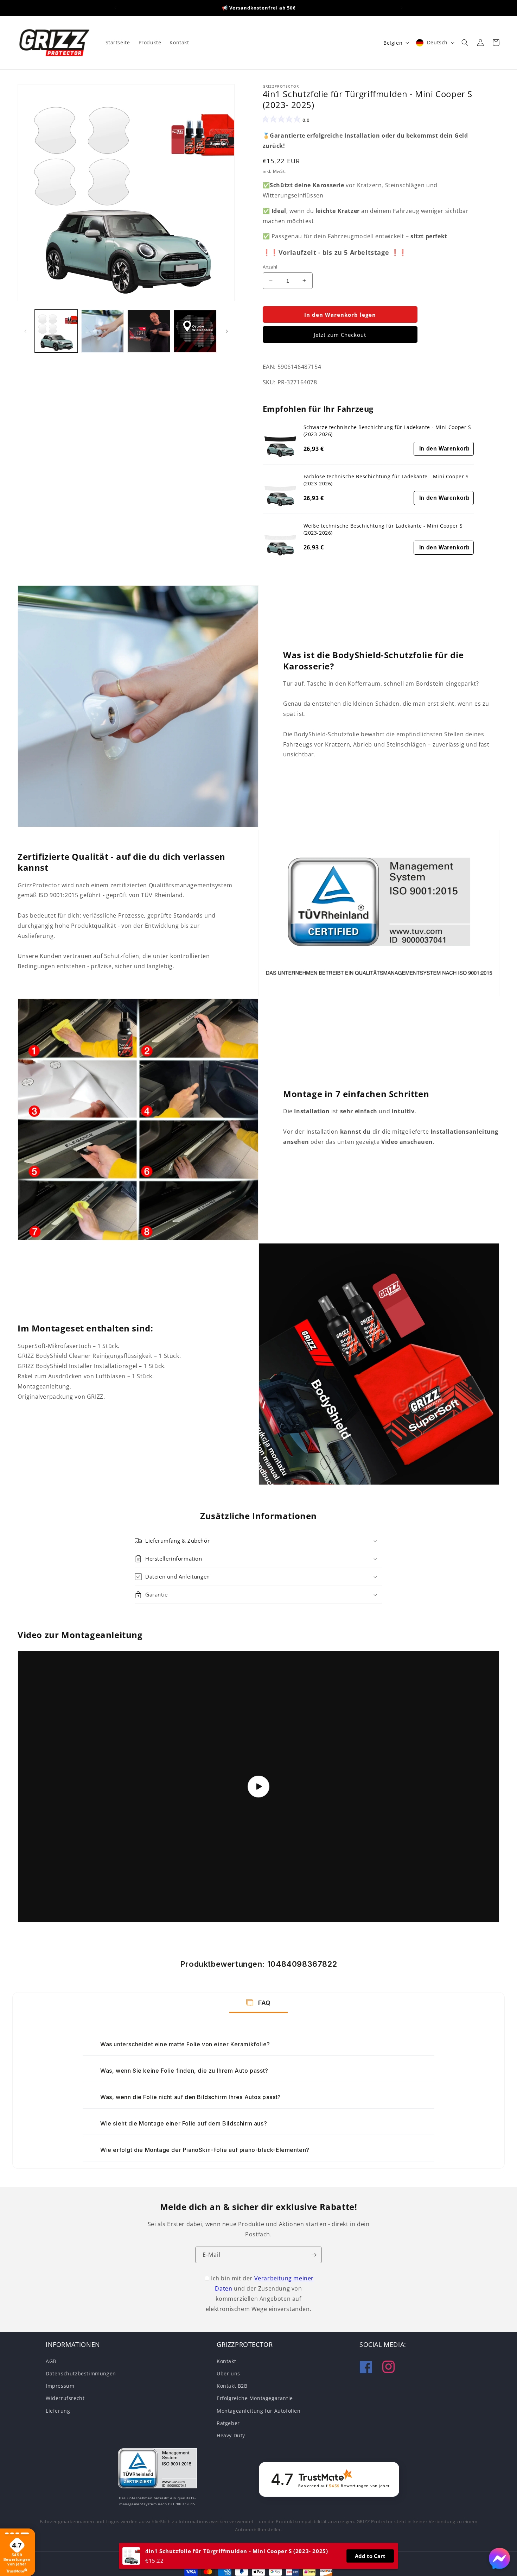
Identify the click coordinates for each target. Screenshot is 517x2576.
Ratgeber (228, 2423)
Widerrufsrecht (65, 2398)
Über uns (228, 2373)
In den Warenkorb (445, 449)
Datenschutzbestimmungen (81, 2373)
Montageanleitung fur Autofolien (259, 2410)
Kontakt (226, 2361)
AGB (51, 2361)
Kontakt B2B (232, 2385)
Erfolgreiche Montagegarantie (255, 2398)
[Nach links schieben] (25, 331)
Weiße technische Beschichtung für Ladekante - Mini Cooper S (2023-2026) (383, 529)
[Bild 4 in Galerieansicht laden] (195, 331)
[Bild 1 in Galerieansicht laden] (56, 331)
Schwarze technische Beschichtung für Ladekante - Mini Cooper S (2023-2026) (387, 431)
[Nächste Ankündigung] (402, 8)
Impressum (60, 2385)
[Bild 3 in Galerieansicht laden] (149, 331)
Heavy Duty (231, 2435)
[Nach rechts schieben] (227, 331)
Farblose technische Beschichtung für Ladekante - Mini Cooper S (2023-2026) (386, 480)
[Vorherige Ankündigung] (115, 8)
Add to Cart (370, 2556)
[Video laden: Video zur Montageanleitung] (258, 1787)
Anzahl (270, 266)
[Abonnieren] (314, 2255)
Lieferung (58, 2410)
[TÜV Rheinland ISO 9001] (157, 2470)
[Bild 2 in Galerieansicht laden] (103, 331)
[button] (465, 43)
